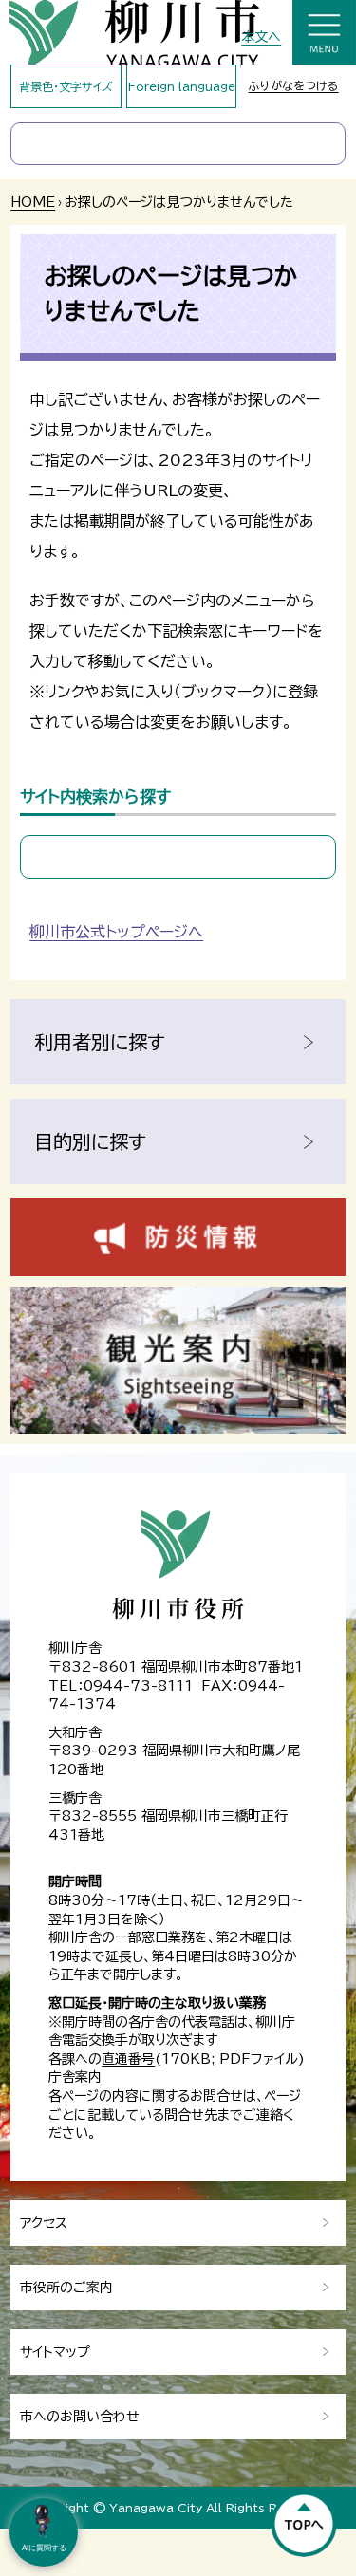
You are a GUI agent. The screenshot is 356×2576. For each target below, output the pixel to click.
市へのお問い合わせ (80, 2417)
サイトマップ (55, 2352)
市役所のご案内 (66, 2288)
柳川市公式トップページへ (116, 932)
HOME (33, 202)
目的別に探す (90, 1141)
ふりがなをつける (294, 85)
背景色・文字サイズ (66, 86)
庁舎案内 (75, 2077)
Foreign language (182, 86)
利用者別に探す (100, 1042)
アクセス (44, 2223)
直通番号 (128, 2059)
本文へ (261, 37)
